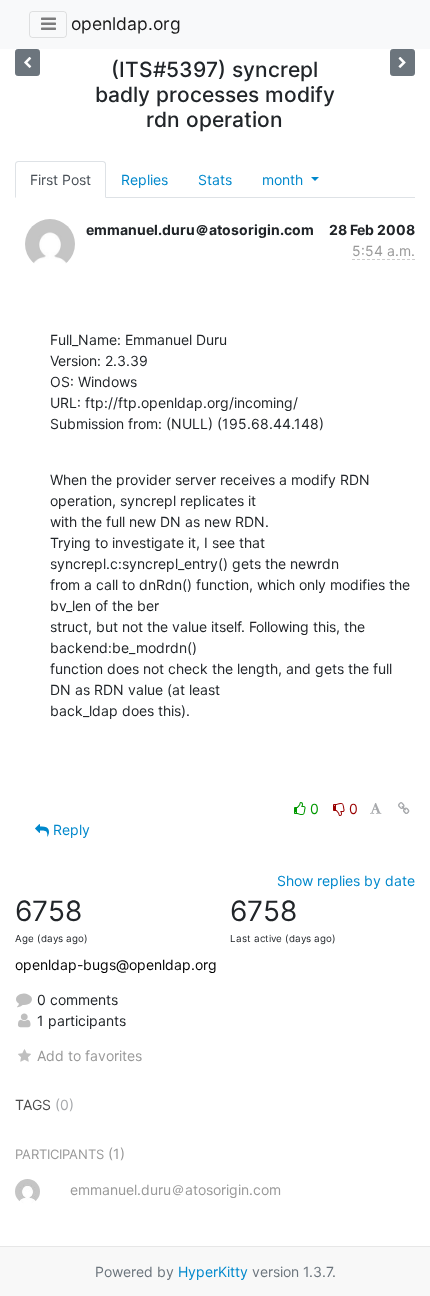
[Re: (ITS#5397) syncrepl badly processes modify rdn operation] (27, 62)
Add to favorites (89, 1055)
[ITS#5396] (402, 62)
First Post (60, 179)
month (284, 179)
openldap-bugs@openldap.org (116, 964)
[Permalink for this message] (404, 808)
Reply (69, 829)
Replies (144, 179)
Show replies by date (346, 880)
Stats (215, 179)
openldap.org (126, 23)
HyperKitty (213, 1271)
